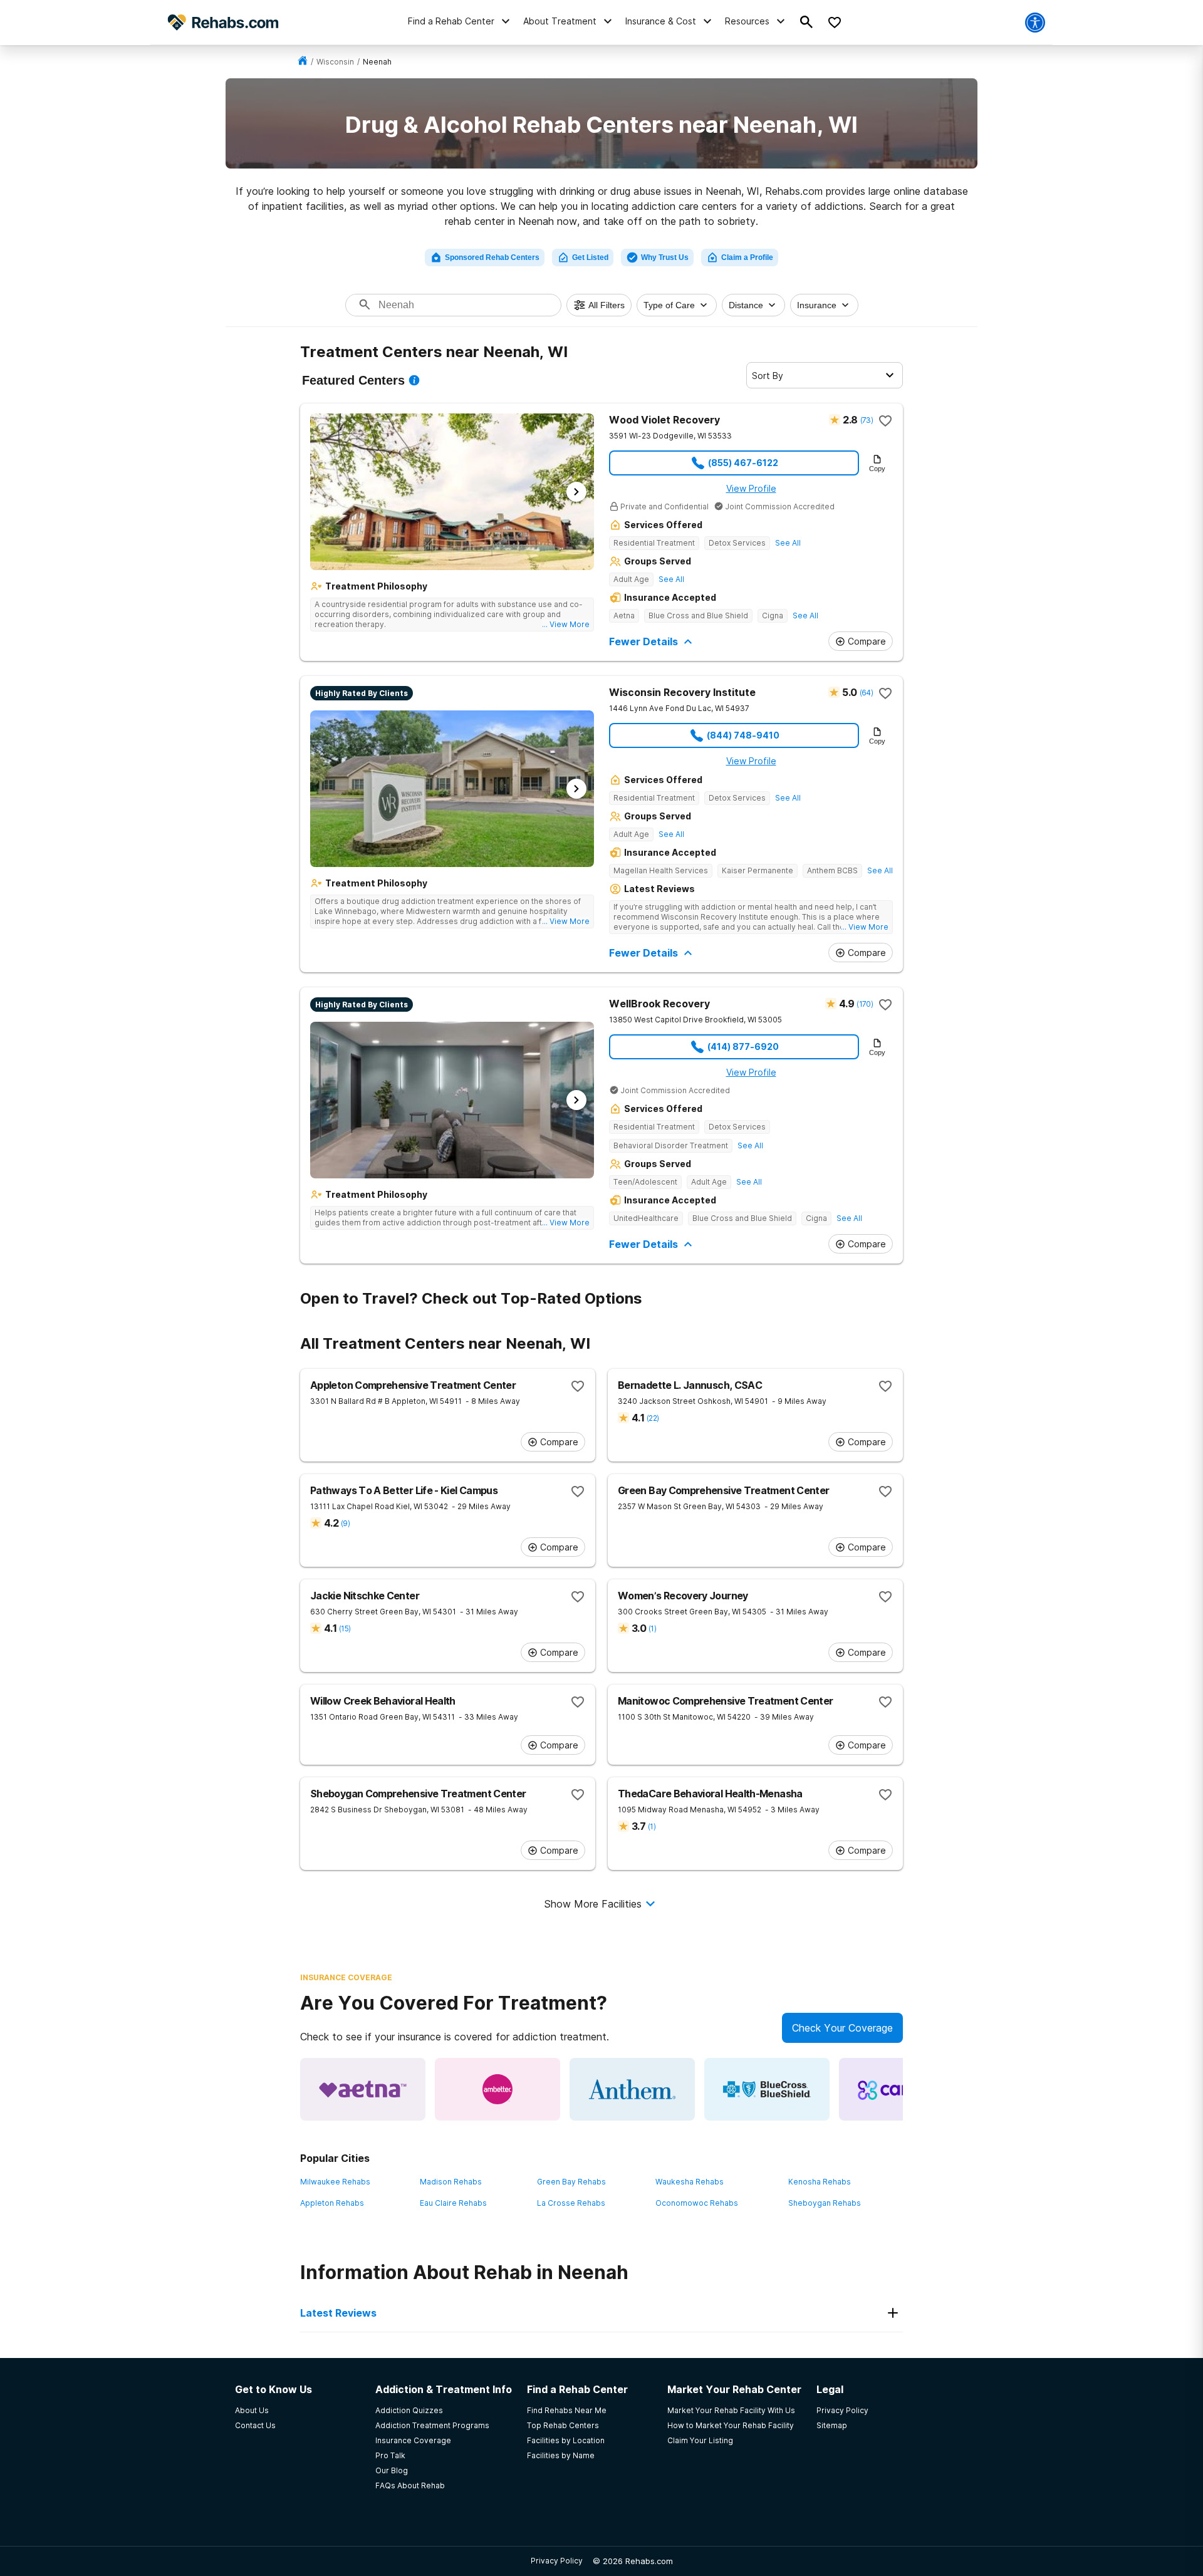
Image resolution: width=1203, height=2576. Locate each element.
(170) (865, 1004)
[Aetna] (363, 2089)
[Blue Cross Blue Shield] (767, 2089)
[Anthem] (632, 2089)
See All (788, 543)
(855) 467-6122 (743, 463)
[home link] (303, 62)
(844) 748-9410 (743, 735)
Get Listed (590, 257)
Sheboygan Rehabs (825, 2203)
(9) (345, 1523)
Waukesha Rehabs (690, 2182)
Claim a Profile (747, 257)
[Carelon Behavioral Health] (902, 2089)
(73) (867, 420)
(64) (866, 693)
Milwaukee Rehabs (335, 2182)
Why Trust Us (665, 257)
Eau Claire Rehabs (453, 2203)
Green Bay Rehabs (571, 2182)
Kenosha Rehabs (820, 2182)
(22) (653, 1418)
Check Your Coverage (842, 2028)
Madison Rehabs (451, 2182)
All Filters (607, 305)
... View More (566, 624)
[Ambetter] (497, 2089)
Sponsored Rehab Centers (492, 257)
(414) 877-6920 (743, 1046)
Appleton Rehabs (332, 2203)
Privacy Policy (557, 2561)
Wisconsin (335, 62)
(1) (652, 1628)
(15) (345, 1628)
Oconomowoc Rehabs (697, 2203)
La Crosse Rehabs (571, 2203)
